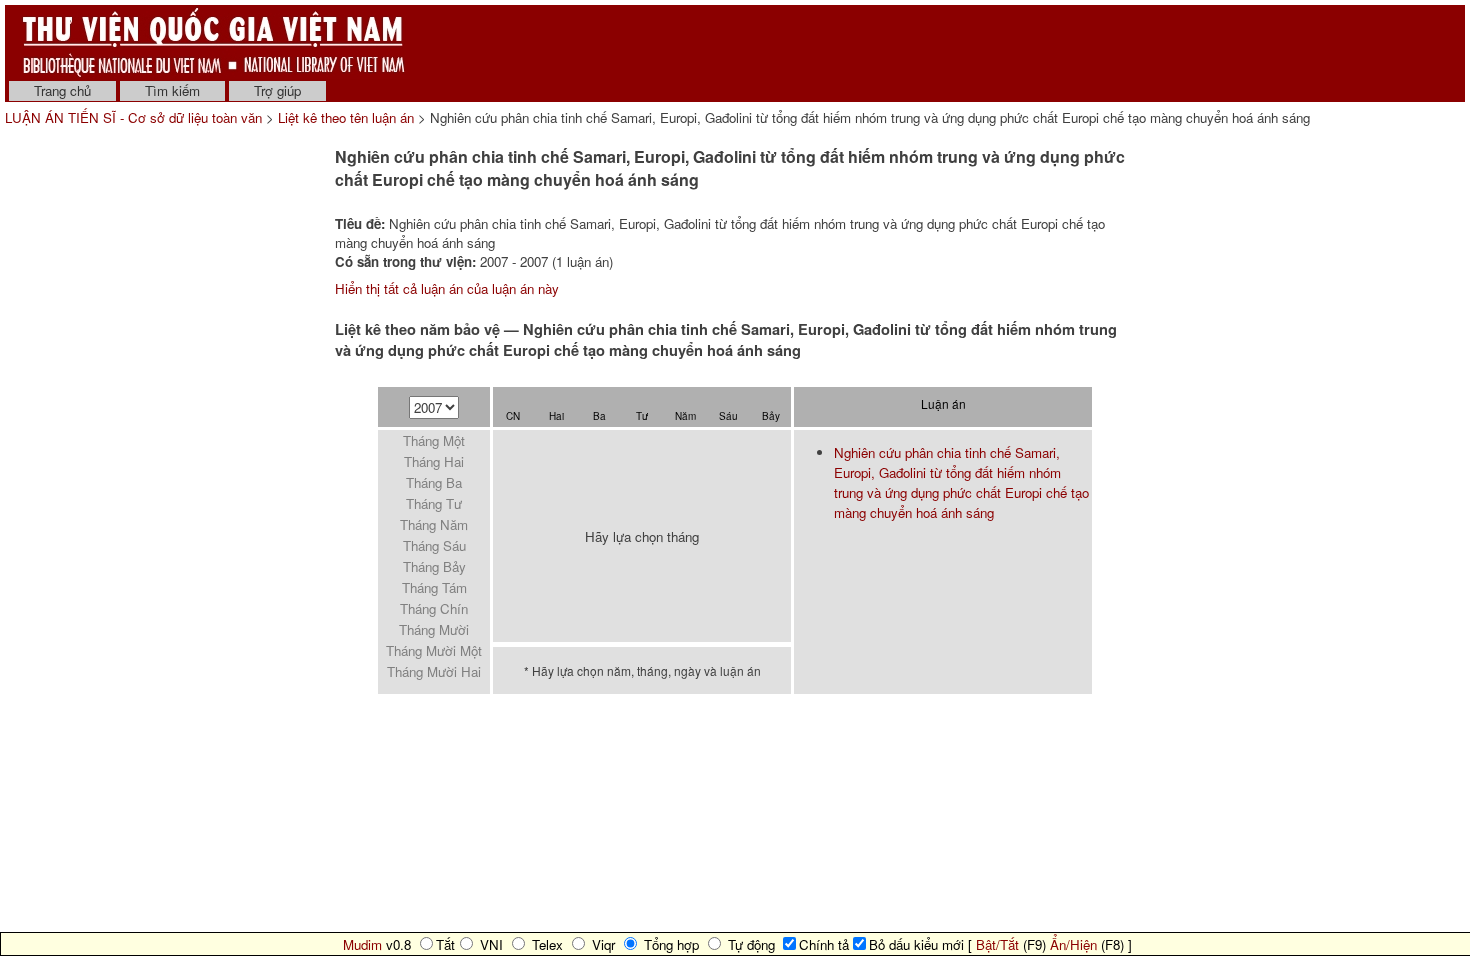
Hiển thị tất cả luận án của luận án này (447, 288)
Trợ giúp (277, 90)
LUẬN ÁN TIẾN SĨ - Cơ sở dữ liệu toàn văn (135, 117)
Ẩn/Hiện (1073, 944)
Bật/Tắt (997, 944)
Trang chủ (62, 90)
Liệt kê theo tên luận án (346, 117)
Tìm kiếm (172, 90)
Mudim (362, 944)
